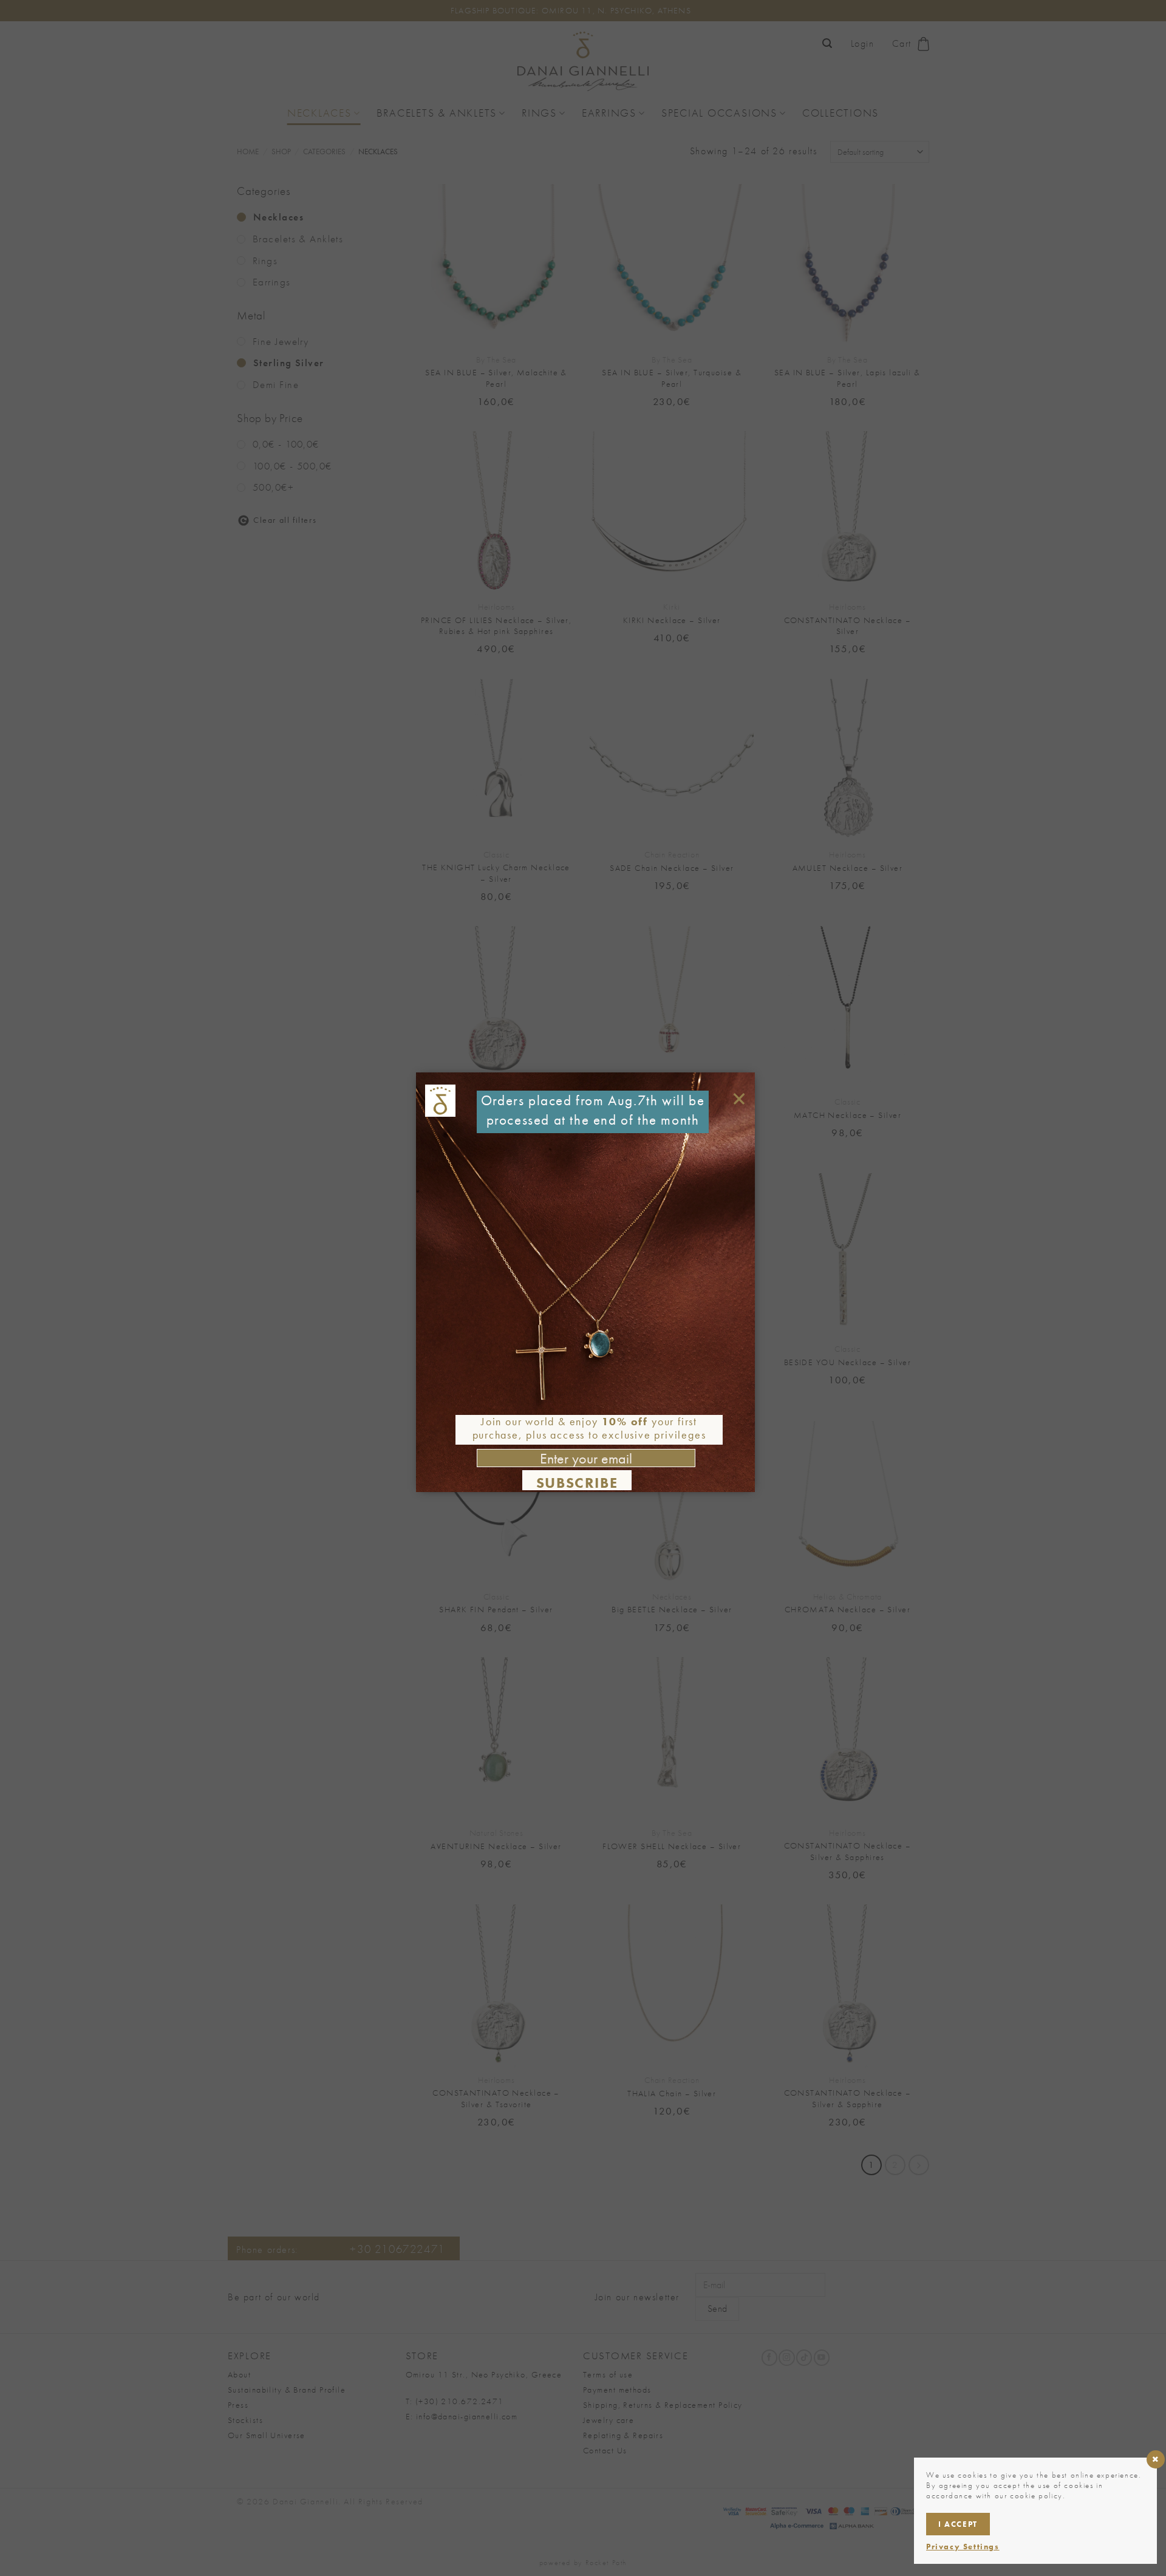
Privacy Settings (963, 2547)
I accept (958, 2524)
